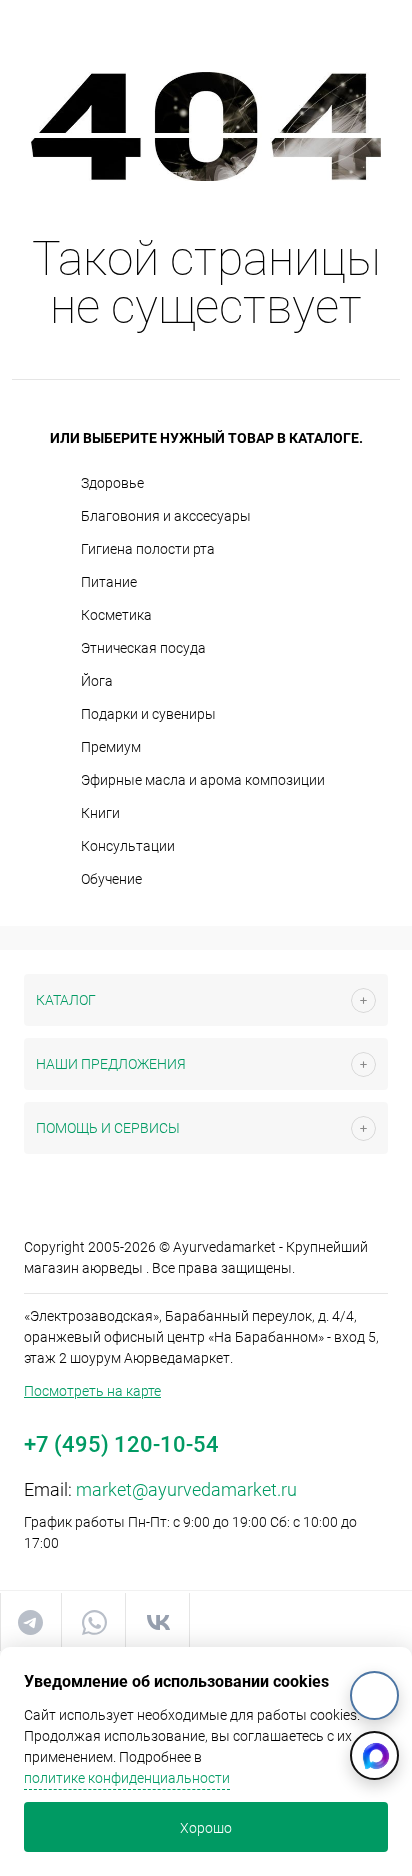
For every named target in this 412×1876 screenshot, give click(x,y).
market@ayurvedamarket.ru (186, 1489)
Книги (100, 813)
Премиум (111, 747)
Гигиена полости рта (148, 549)
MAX (374, 1755)
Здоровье (112, 483)
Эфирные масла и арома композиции (203, 780)
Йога (97, 681)
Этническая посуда (143, 648)
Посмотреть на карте (92, 1391)
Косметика (116, 615)
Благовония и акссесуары (166, 516)
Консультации (128, 846)
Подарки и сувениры (148, 714)
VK (374, 1695)
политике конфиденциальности (127, 1778)
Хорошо (206, 1828)
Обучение (111, 879)
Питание (109, 582)
